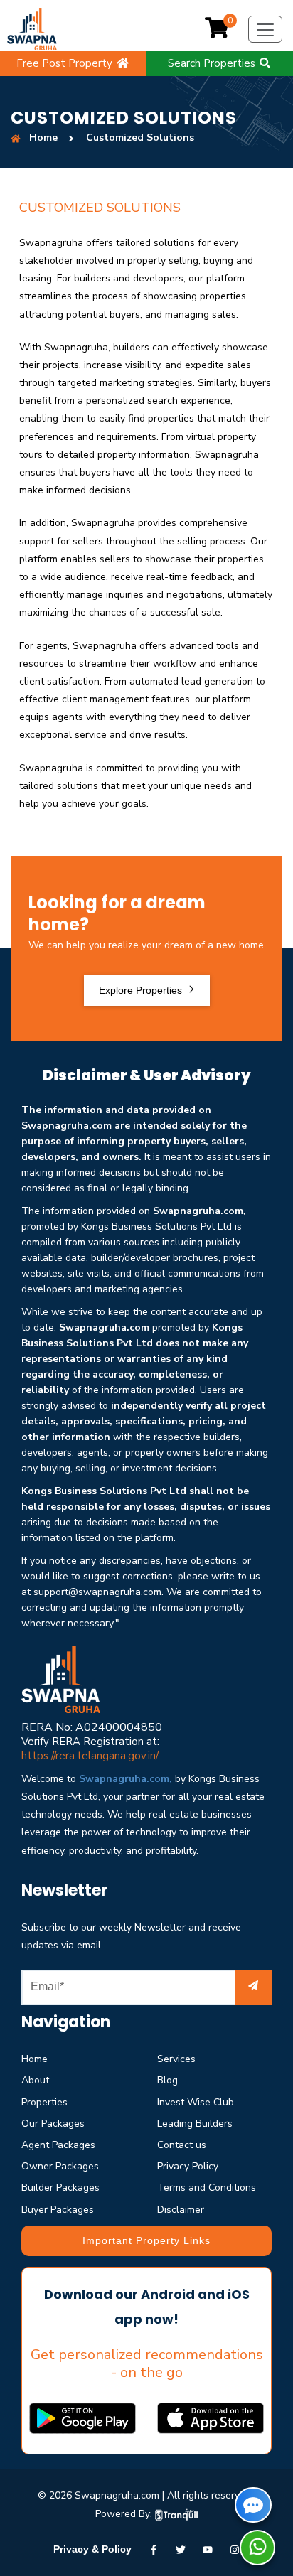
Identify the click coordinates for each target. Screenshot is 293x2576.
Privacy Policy (188, 2166)
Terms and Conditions (207, 2188)
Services (176, 2059)
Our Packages (53, 2124)
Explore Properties (140, 990)
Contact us (182, 2145)
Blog (167, 2080)
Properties (44, 2102)
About (35, 2080)
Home (34, 2059)
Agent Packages (58, 2145)
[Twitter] (181, 2549)
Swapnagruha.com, (126, 1779)
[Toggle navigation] (265, 29)
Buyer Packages (58, 2210)
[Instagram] (235, 2549)
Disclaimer (181, 2210)
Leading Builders (195, 2124)
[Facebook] (154, 2549)
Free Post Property (66, 63)
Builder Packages (60, 2188)
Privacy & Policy (92, 2549)
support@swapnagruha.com (97, 1592)
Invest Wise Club (196, 2102)
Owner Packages (60, 2166)
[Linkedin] (208, 2549)
